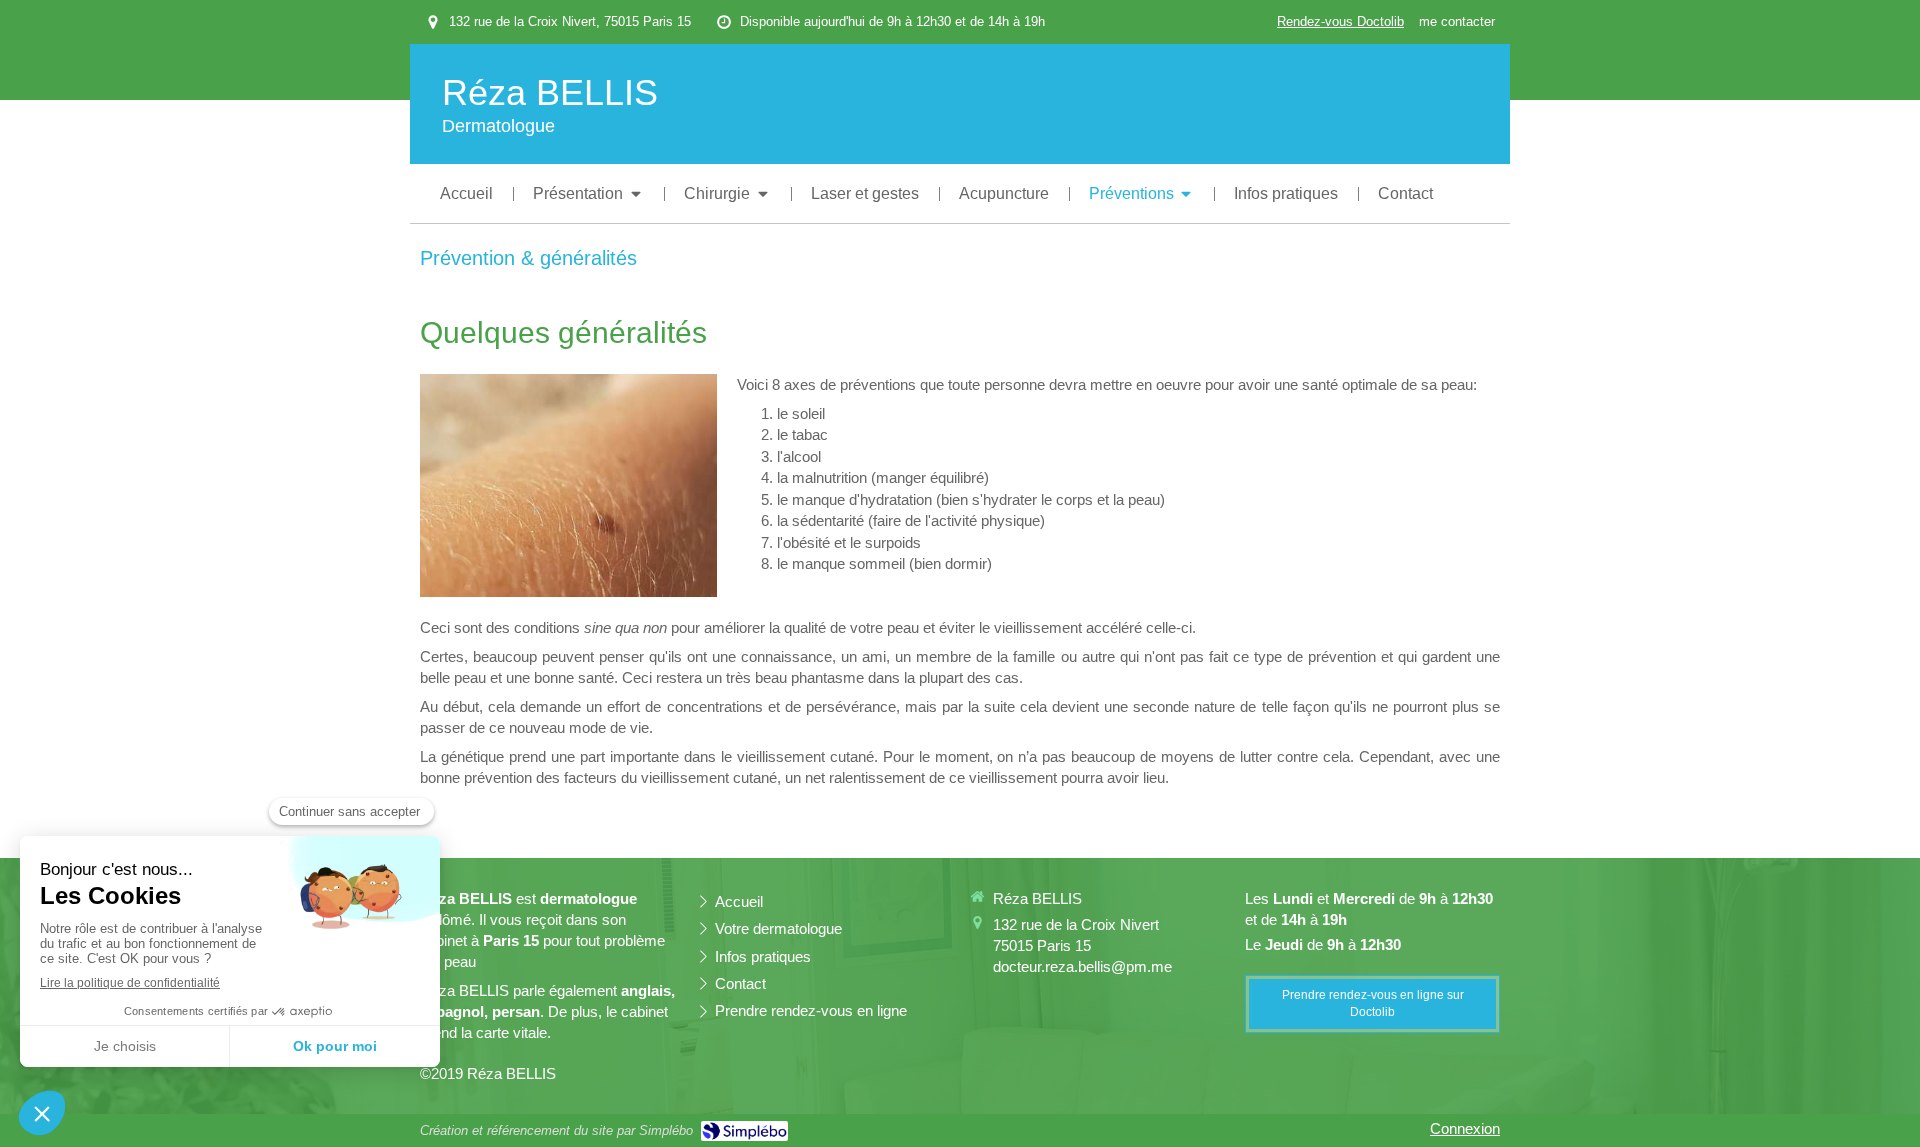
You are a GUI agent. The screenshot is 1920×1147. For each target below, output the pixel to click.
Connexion (1465, 1128)
